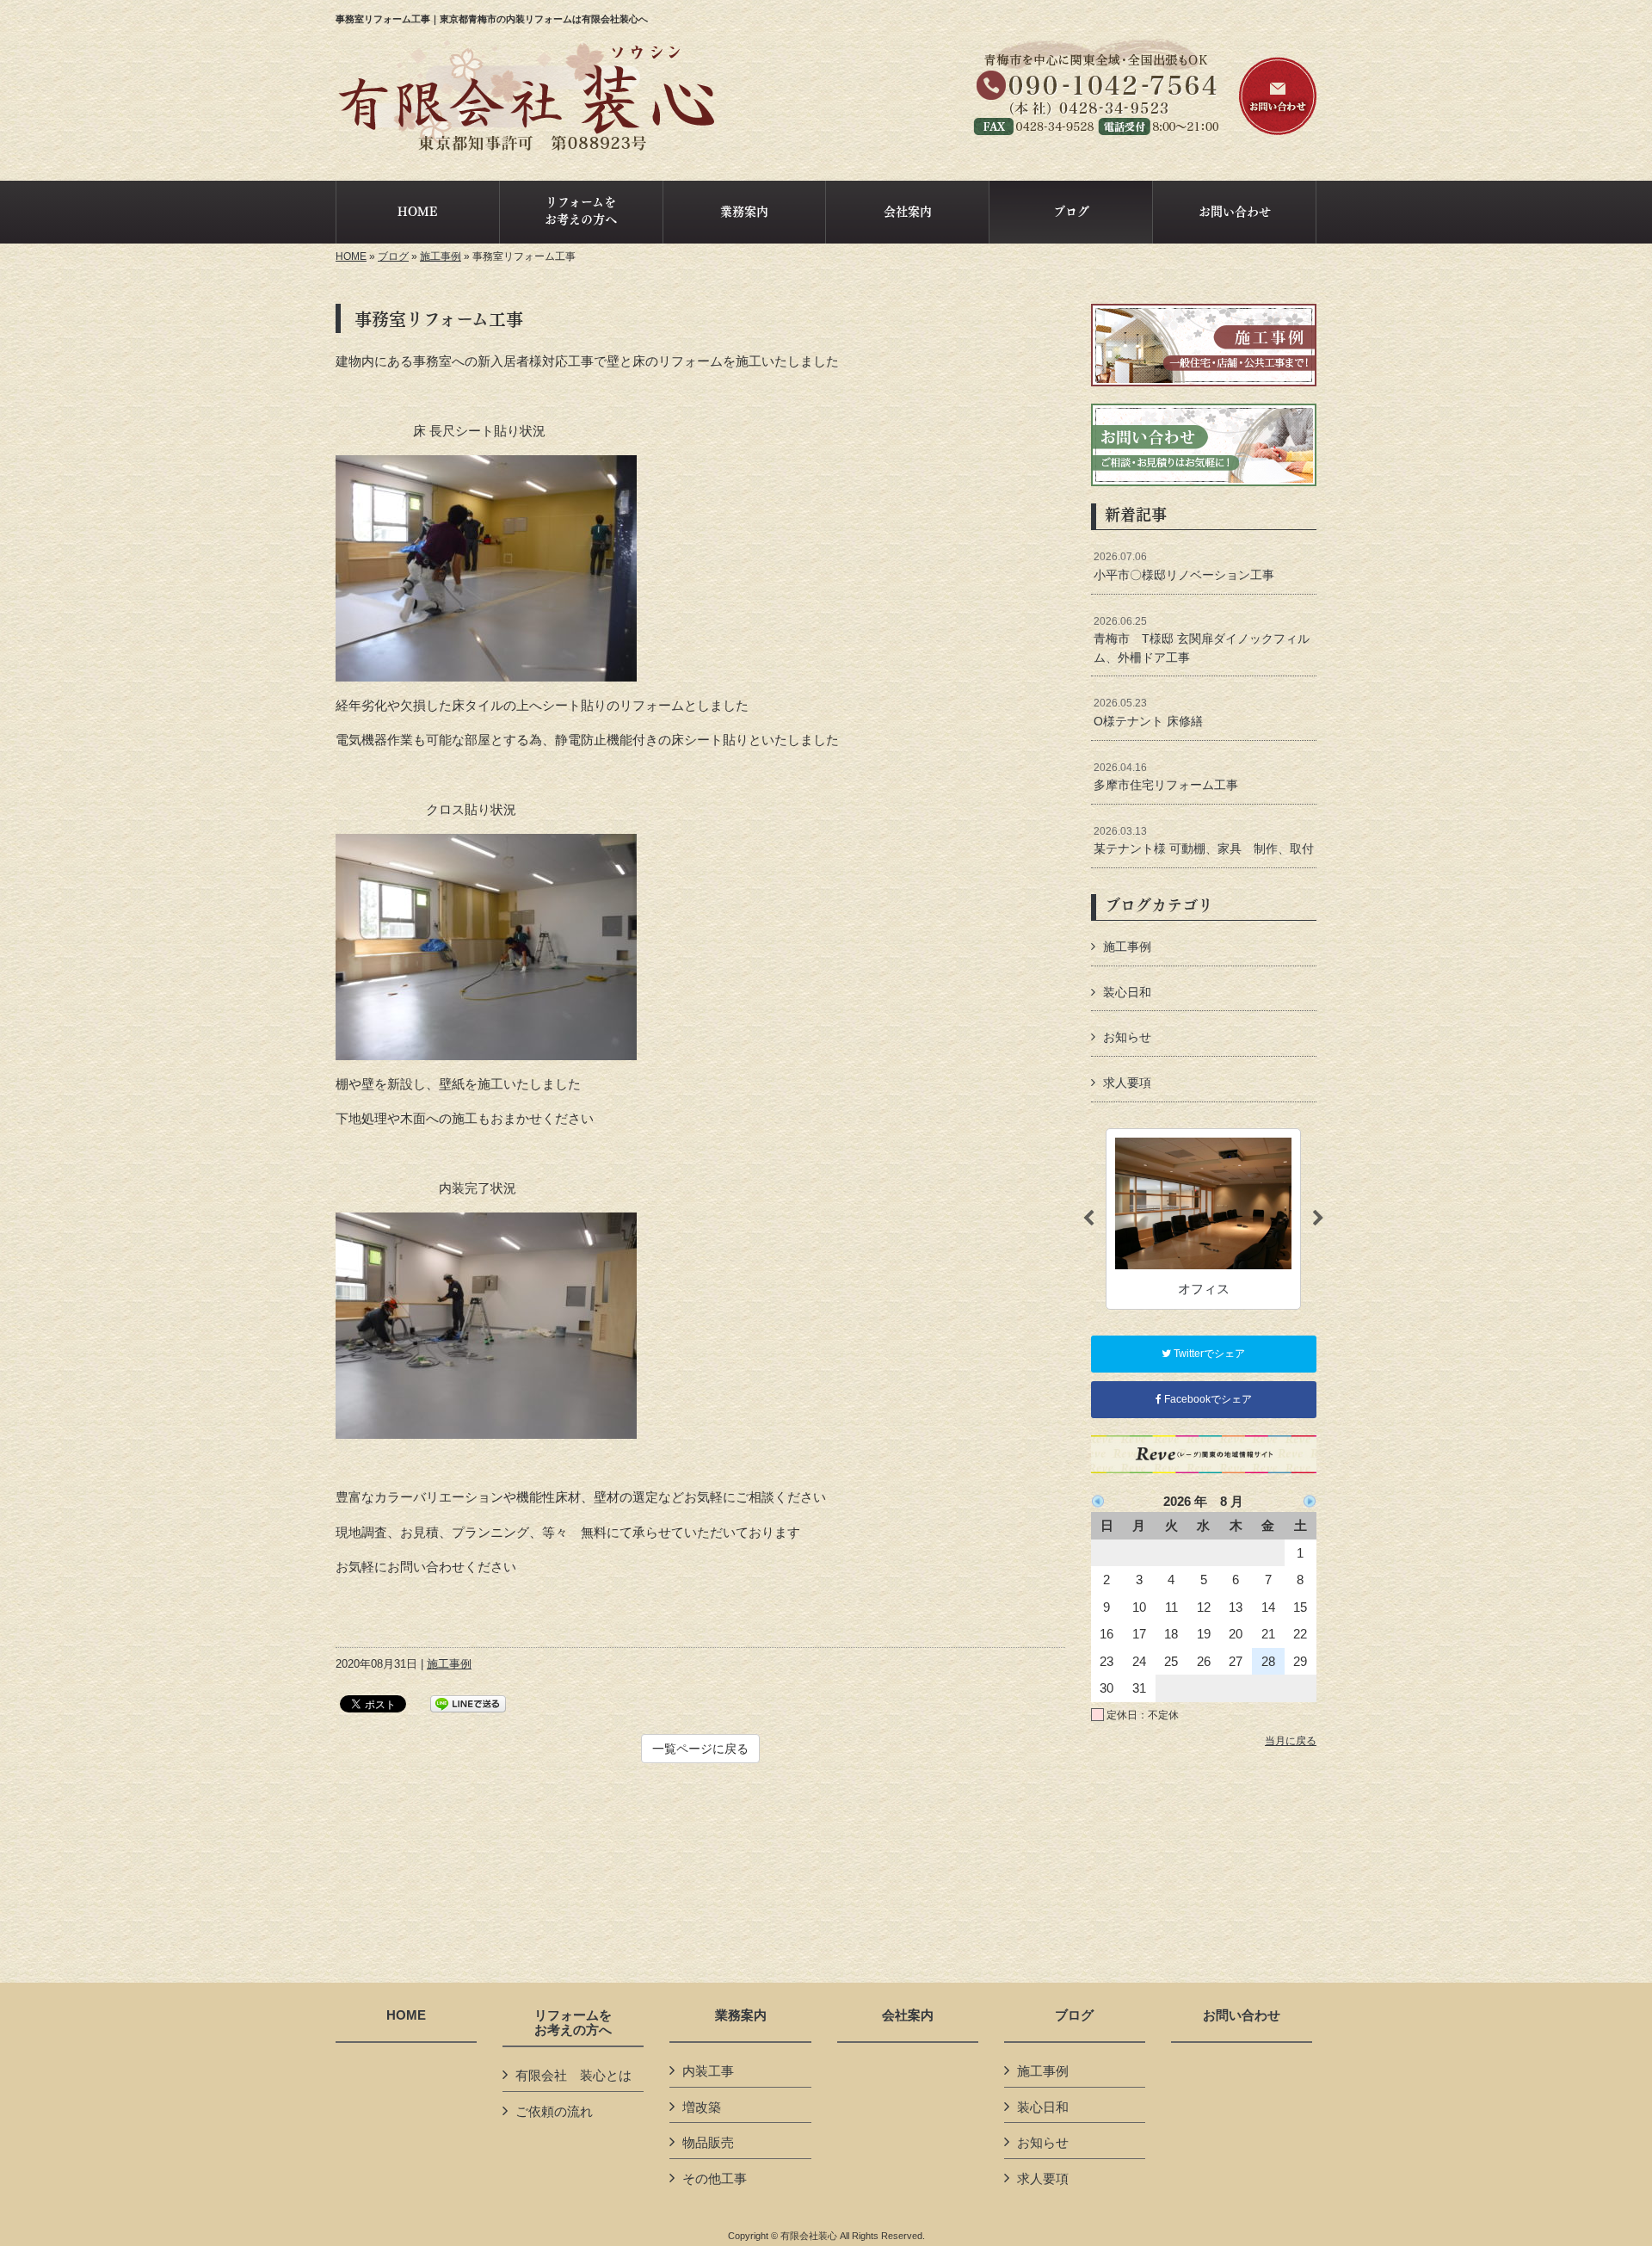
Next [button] (1318, 1219)
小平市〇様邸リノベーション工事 (1184, 566)
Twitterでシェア (1208, 1354)
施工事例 (441, 256)
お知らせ (1127, 1037)
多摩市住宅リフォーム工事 (1166, 777)
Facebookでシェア (1207, 1399)
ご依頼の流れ (554, 2111)
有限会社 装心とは (573, 2075)
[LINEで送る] (468, 1703)
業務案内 (741, 2015)
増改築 (702, 2107)
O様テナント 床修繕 (1148, 713)
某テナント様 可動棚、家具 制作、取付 (1204, 841)
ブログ (393, 256)
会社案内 (908, 2015)
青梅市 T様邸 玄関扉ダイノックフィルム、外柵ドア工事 (1202, 640)
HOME (351, 256)
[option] (1203, 1219)
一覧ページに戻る (700, 1749)
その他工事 (715, 2178)
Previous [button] (1088, 1219)
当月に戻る (1291, 1741)
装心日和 (1127, 992)
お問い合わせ (1242, 2015)
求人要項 (1127, 1083)
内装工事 (708, 2071)
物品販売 (708, 2142)
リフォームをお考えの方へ (573, 2023)
